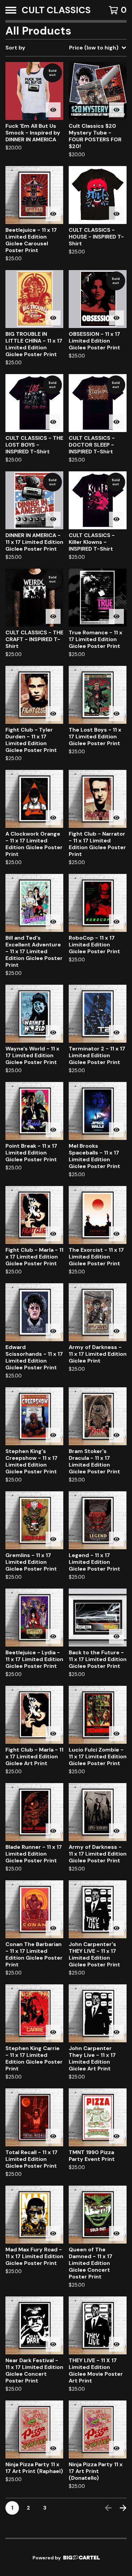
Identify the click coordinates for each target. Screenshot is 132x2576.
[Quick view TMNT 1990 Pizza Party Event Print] (116, 2136)
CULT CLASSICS (56, 10)
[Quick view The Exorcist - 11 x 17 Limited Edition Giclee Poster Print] (116, 1234)
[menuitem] (66, 48)
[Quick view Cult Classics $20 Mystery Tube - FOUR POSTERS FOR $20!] (116, 110)
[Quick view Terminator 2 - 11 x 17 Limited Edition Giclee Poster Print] (116, 1033)
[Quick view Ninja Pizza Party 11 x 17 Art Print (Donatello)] (116, 2448)
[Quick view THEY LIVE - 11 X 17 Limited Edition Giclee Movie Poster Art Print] (116, 2344)
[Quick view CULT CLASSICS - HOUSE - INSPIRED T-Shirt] (116, 214)
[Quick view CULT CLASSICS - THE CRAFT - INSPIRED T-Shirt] (53, 616)
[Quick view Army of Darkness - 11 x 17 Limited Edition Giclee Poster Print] (116, 1831)
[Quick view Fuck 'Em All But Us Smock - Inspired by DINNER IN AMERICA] (53, 110)
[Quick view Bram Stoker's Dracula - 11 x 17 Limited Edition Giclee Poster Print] (116, 1435)
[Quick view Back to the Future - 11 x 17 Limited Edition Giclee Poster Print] (116, 1636)
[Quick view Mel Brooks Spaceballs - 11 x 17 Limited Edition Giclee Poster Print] (116, 1130)
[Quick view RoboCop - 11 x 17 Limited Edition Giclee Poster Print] (116, 922)
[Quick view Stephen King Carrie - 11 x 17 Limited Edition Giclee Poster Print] (53, 2032)
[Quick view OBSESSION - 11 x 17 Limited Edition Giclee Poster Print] (116, 318)
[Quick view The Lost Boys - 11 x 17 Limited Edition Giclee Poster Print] (116, 714)
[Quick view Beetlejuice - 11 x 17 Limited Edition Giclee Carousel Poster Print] (53, 214)
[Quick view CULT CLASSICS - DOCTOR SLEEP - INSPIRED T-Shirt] (116, 422)
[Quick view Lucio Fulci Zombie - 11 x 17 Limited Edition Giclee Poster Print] (116, 1734)
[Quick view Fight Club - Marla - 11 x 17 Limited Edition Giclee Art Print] (53, 1734)
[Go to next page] (123, 2508)
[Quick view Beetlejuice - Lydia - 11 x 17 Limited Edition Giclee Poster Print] (53, 1636)
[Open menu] (11, 10)
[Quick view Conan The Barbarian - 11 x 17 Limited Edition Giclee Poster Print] (53, 1928)
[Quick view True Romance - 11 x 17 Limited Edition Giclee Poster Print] (116, 616)
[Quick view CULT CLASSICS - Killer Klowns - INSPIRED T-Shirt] (116, 519)
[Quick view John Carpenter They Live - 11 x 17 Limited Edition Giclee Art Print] (116, 2032)
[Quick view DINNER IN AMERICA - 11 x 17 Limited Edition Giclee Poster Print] (53, 519)
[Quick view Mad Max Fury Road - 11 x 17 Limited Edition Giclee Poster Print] (53, 2233)
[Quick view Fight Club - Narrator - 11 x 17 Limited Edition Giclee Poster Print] (116, 818)
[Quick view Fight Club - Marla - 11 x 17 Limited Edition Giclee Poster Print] (53, 1234)
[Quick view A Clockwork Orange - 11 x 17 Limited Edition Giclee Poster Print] (53, 818)
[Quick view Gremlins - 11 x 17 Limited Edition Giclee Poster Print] (53, 1539)
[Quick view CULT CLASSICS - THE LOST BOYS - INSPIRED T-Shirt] (53, 422)
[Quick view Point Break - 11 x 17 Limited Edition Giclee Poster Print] (53, 1130)
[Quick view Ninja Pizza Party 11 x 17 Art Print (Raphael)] (53, 2448)
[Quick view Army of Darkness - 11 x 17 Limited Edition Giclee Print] (116, 1331)
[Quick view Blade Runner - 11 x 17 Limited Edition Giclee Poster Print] (53, 1831)
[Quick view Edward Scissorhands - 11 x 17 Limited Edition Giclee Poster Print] (53, 1331)
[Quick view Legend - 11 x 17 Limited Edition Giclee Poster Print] (116, 1539)
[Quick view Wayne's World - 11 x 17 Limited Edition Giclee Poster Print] (53, 1033)
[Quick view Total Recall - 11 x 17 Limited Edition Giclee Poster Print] (53, 2136)
